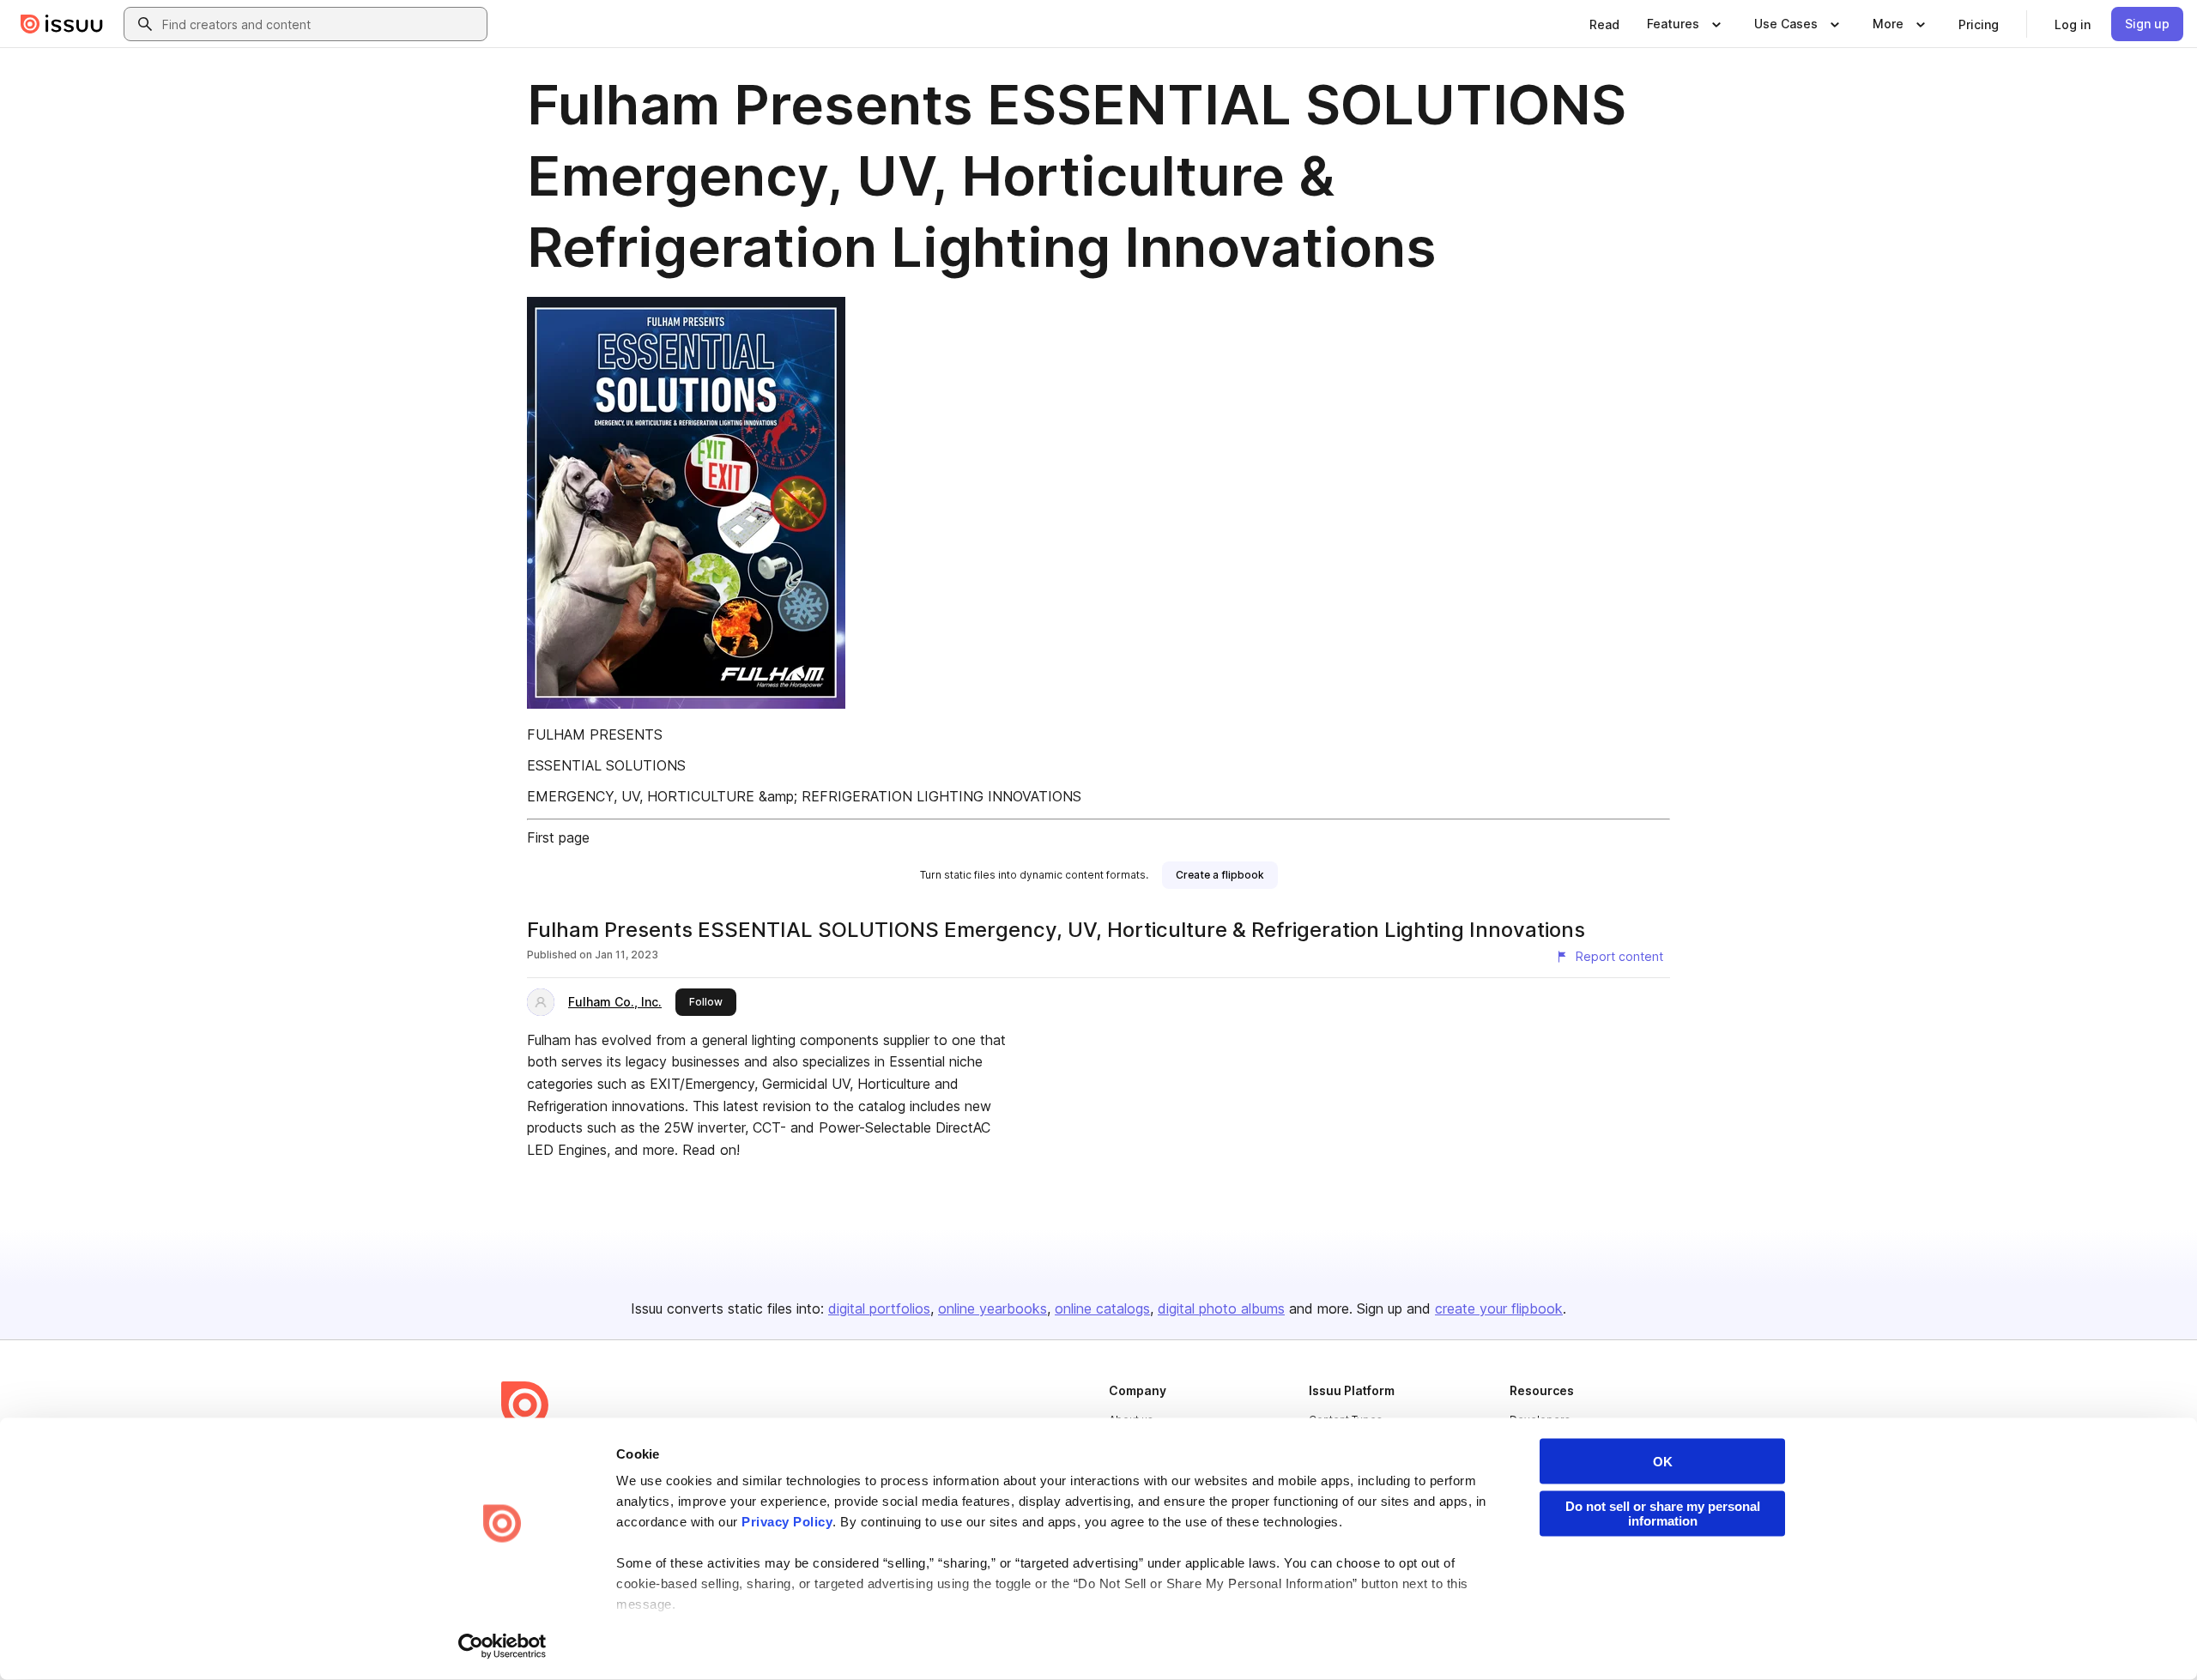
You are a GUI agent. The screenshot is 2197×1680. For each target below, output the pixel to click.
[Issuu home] (62, 24)
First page (558, 837)
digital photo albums (1221, 1308)
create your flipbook (1499, 1308)
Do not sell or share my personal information (1663, 1514)
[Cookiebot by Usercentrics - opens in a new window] (502, 1647)
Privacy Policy (787, 1522)
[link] (1604, 24)
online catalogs (1102, 1308)
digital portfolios (879, 1308)
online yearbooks (993, 1308)
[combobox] (321, 24)
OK (1663, 1462)
